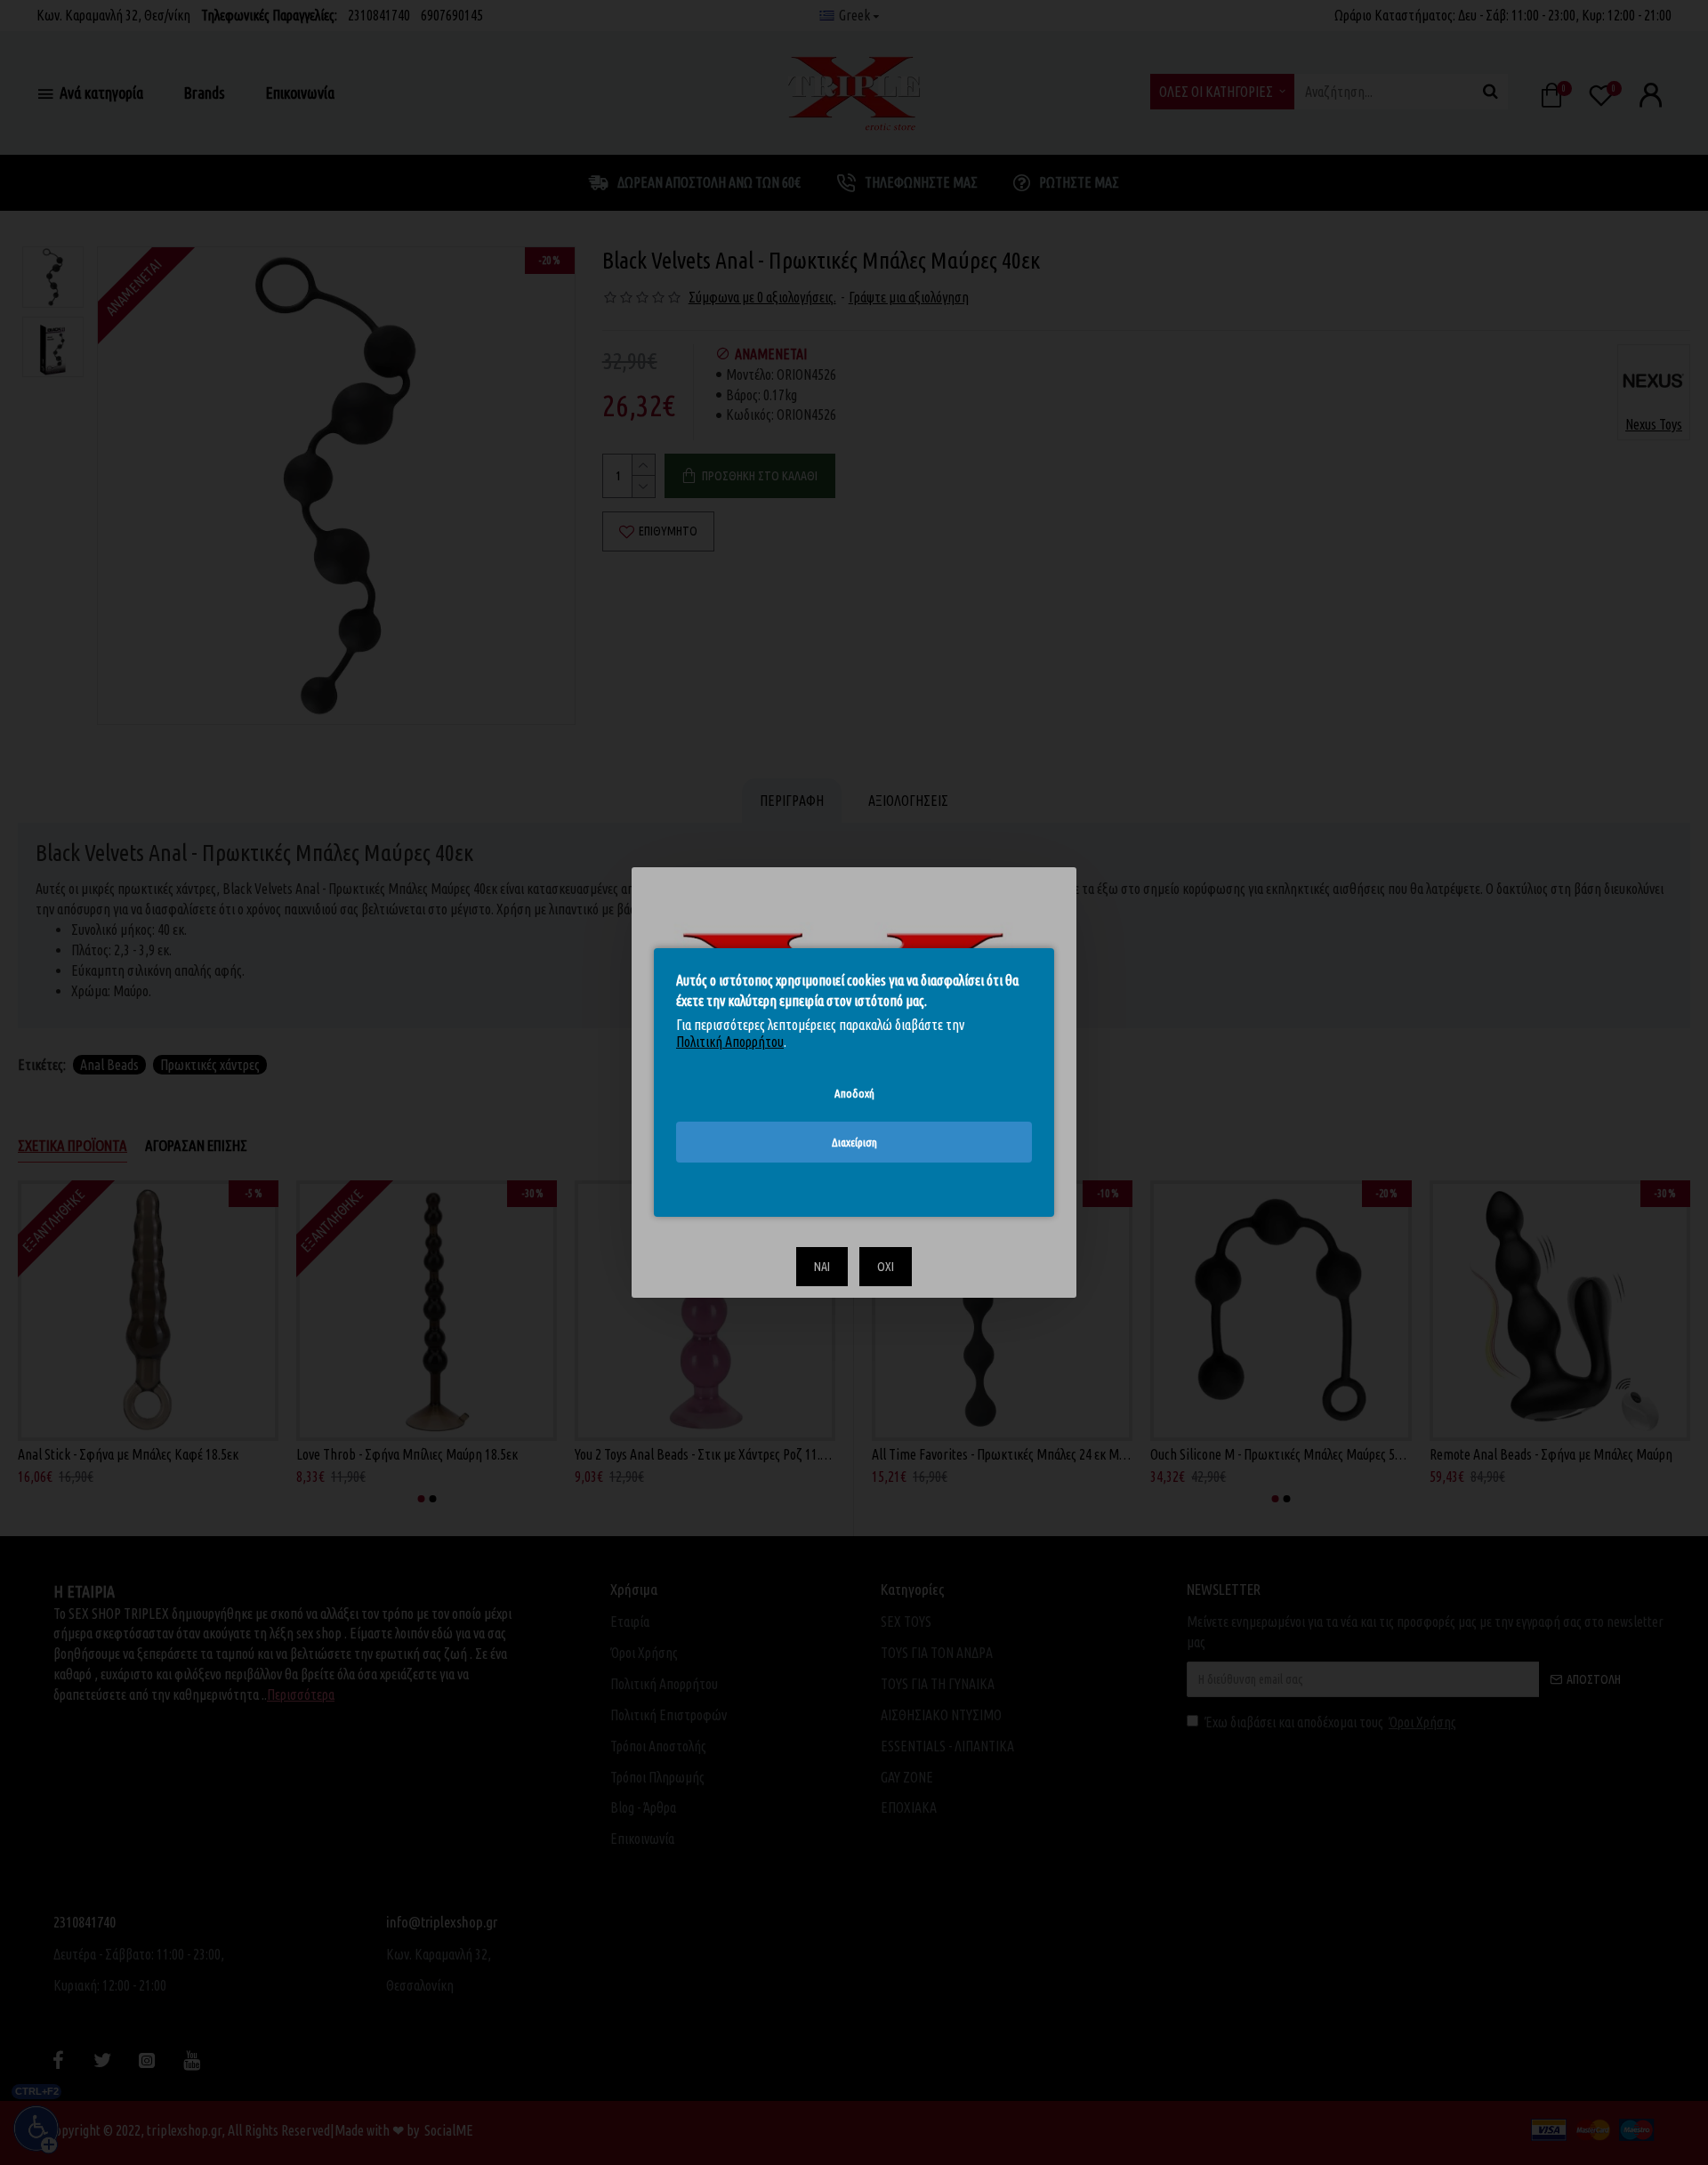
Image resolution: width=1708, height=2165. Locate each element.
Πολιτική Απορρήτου (730, 1042)
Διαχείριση (854, 1142)
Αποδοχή (854, 1093)
